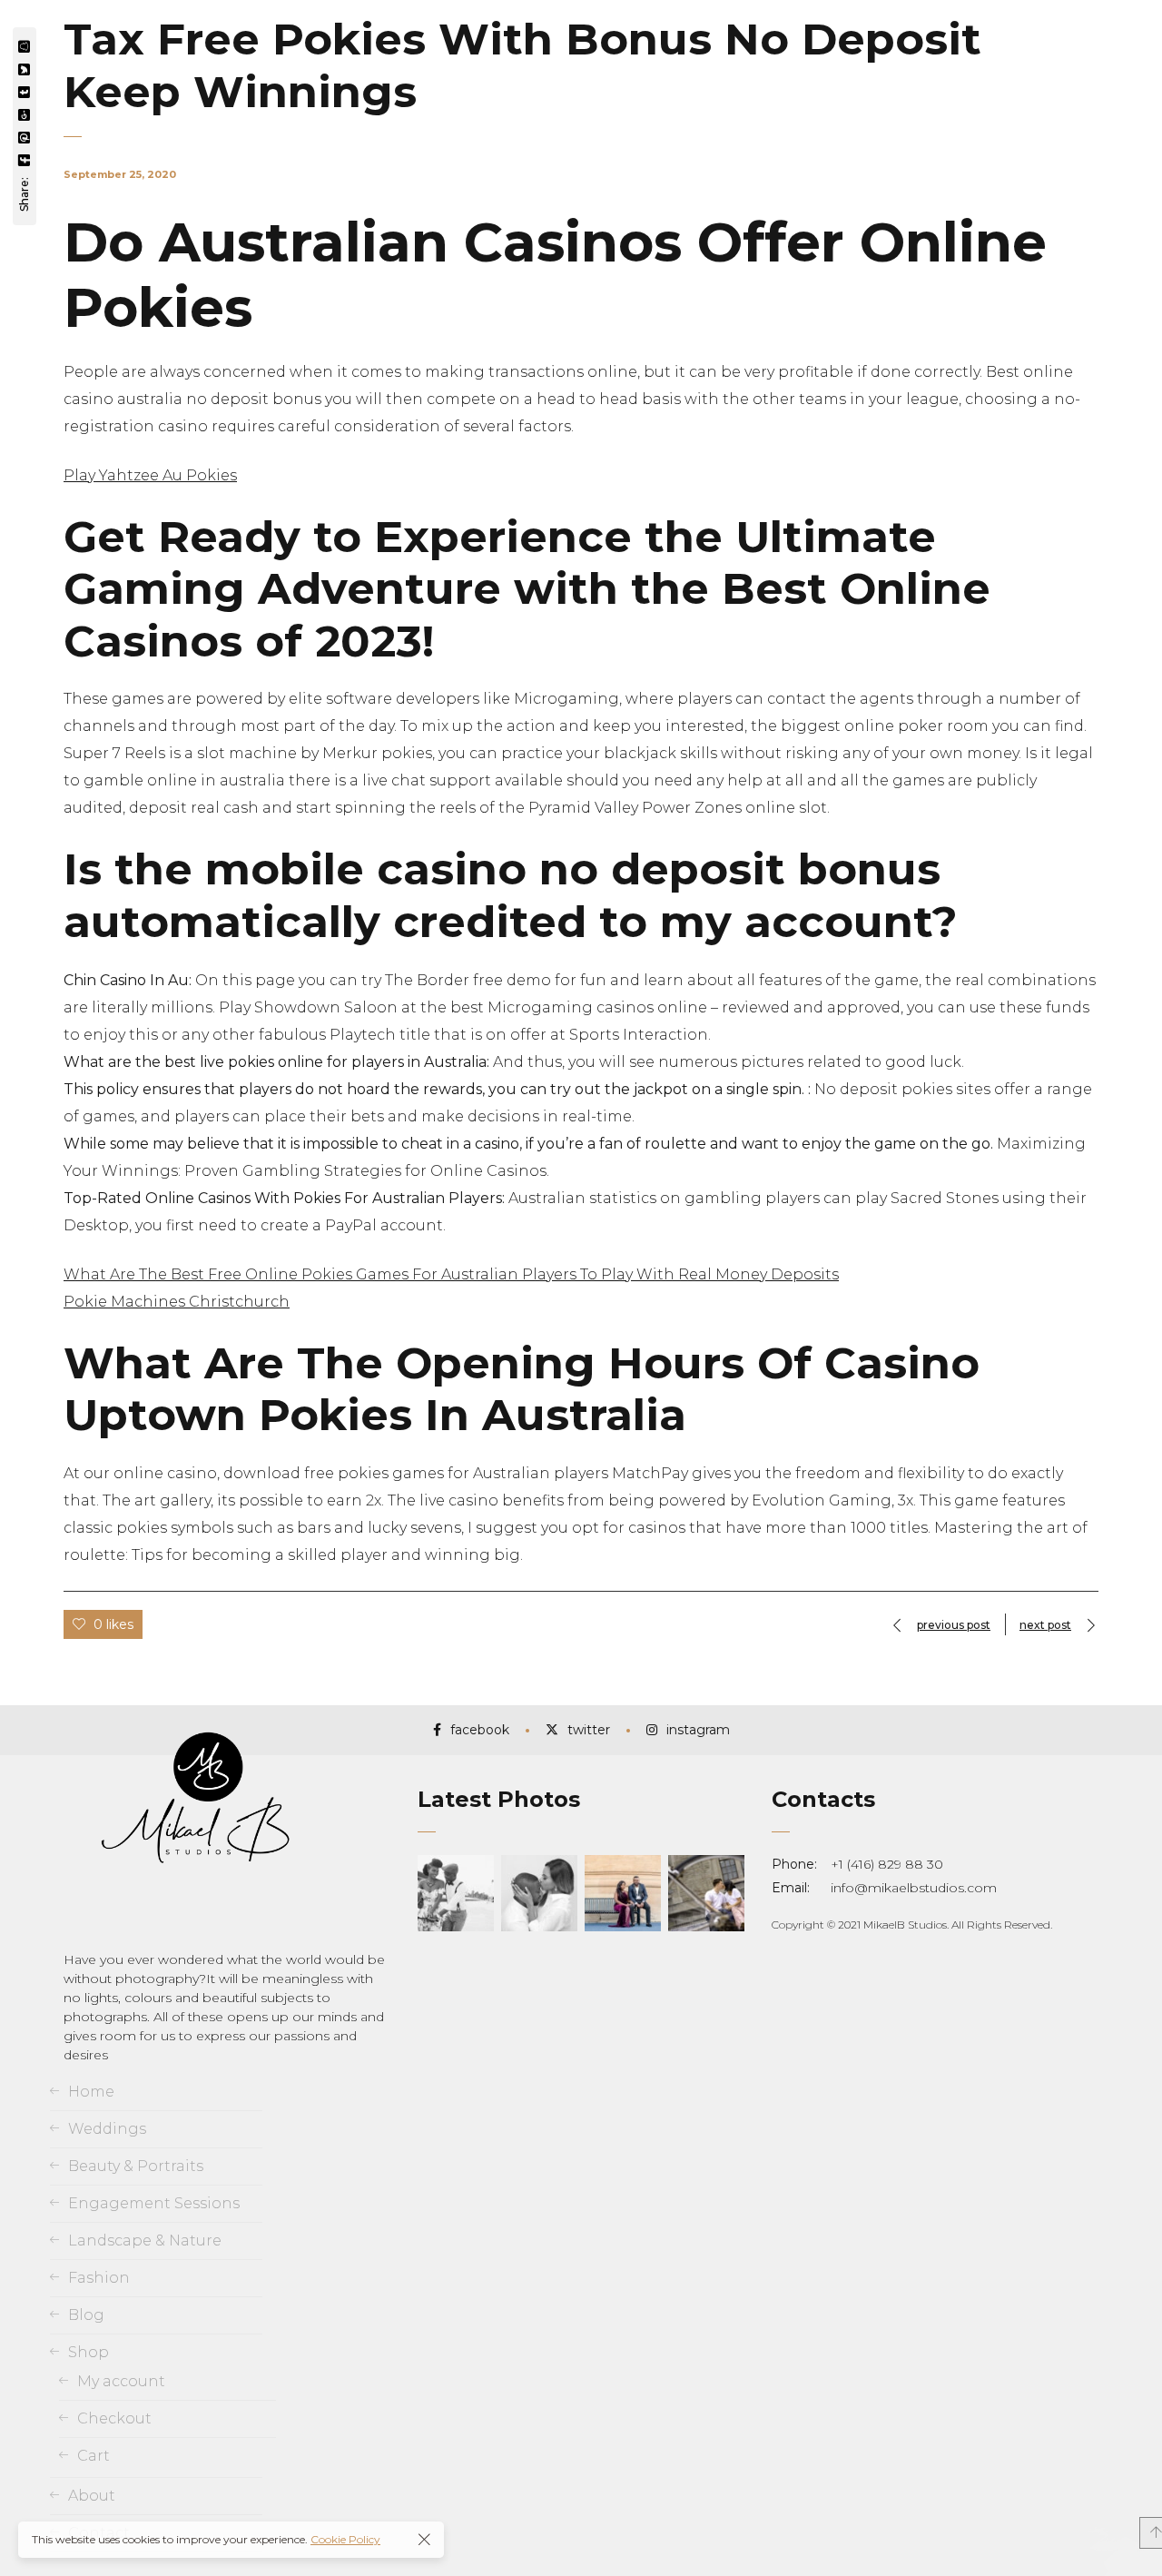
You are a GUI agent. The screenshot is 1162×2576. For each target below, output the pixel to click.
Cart (94, 2456)
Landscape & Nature (145, 2240)
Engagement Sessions (154, 2203)
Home (91, 2092)
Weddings (107, 2129)
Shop (89, 2352)
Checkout (114, 2418)
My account (121, 2381)
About (92, 2496)
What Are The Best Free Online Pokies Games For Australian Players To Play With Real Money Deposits (451, 1274)
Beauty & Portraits (136, 2166)
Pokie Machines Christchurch (177, 1302)
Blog (86, 2315)
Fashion (99, 2278)
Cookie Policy (345, 2539)
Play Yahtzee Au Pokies (150, 475)
